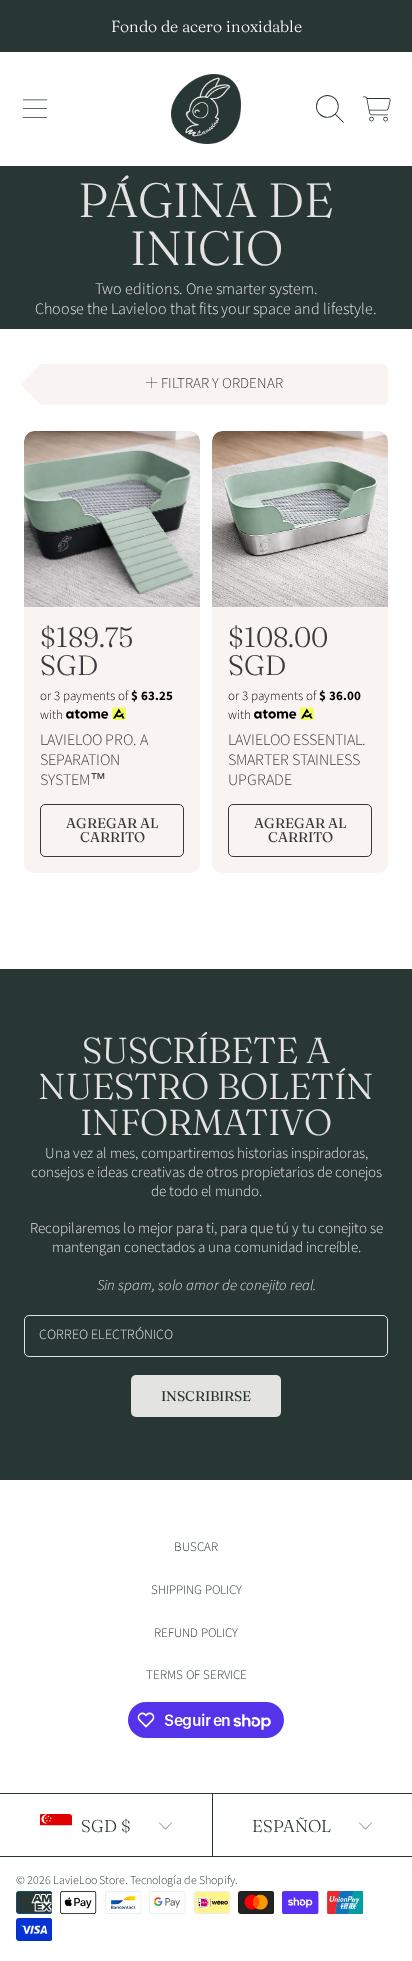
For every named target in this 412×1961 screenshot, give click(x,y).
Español (291, 1825)
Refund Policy (196, 1633)
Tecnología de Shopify (182, 1880)
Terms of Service (196, 1675)
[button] (35, 109)
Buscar (196, 1547)
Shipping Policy (196, 1590)
